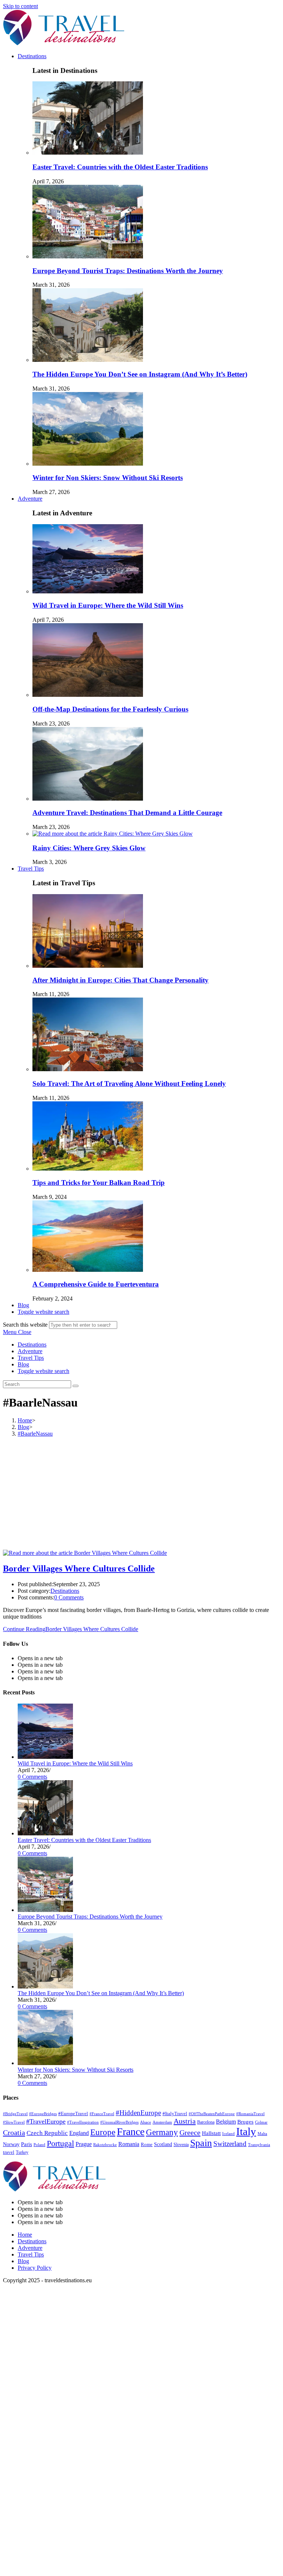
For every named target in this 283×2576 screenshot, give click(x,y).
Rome (147, 2145)
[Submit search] (76, 1386)
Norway (11, 2144)
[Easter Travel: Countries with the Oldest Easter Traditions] (45, 1833)
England (79, 2133)
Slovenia (181, 2145)
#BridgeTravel (15, 2114)
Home (25, 2235)
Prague (84, 2144)
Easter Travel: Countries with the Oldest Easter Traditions (120, 167)
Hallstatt (211, 2133)
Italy (246, 2131)
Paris (27, 2144)
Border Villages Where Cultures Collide (79, 1568)
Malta (262, 2134)
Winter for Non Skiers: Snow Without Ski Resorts (108, 478)
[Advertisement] (141, 1495)
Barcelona (206, 2122)
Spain (201, 2143)
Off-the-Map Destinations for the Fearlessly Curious (110, 709)
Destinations (32, 1345)
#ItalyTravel (175, 2114)
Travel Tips (31, 1358)
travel (9, 2152)
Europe (103, 2132)
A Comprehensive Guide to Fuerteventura (96, 1284)
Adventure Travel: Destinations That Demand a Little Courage (127, 813)
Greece (190, 2132)
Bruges (245, 2122)
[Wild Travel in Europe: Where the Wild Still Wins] (45, 1757)
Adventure (30, 1351)
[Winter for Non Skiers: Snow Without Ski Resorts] (45, 2063)
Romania (129, 2144)
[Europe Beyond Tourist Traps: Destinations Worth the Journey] (45, 1910)
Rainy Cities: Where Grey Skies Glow (89, 848)
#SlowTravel (14, 2122)
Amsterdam (162, 2122)
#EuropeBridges (43, 2114)
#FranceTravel (102, 2114)
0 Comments (69, 1597)
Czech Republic (47, 2133)
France (131, 2132)
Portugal (60, 2143)
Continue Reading (71, 1629)
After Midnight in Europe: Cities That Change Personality (120, 980)
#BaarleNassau (35, 1434)
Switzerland (230, 2144)
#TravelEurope (46, 2121)
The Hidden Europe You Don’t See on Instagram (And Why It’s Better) (140, 374)
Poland (39, 2145)
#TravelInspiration (83, 2122)
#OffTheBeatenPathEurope (212, 2114)
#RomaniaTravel (250, 2114)
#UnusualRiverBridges (119, 2122)
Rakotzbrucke (105, 2145)
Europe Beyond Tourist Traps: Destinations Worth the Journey (128, 271)
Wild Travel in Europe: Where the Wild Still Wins (108, 605)
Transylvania (259, 2145)
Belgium (226, 2122)
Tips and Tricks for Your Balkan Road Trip (99, 1183)
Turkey (22, 2152)
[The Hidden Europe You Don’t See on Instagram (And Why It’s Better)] (45, 1986)
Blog (23, 1364)
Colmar (261, 2122)
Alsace (146, 2122)
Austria (185, 2121)
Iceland (228, 2134)
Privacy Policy (35, 2268)
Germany (162, 2132)
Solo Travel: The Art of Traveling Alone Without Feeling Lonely (129, 1084)
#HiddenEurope (138, 2113)
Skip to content (20, 6)
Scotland (163, 2144)
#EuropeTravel (73, 2114)
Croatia (14, 2132)
